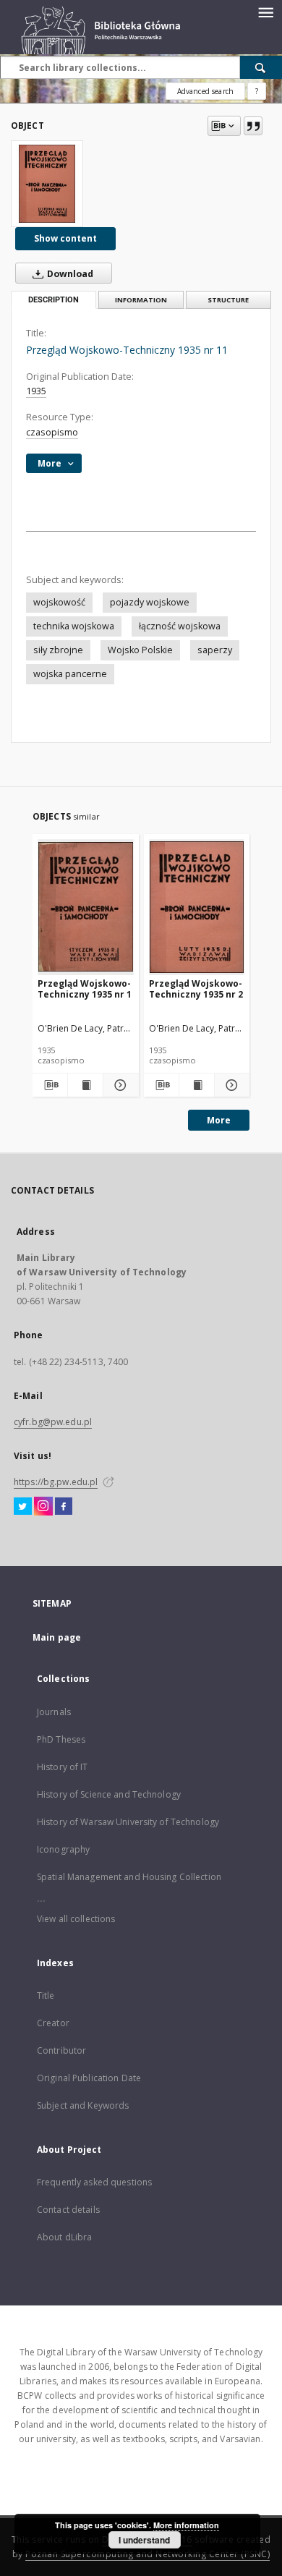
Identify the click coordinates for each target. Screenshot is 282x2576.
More (219, 1120)
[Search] (261, 67)
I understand (144, 2540)
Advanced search (205, 91)
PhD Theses (61, 1739)
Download (69, 274)
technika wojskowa (74, 626)
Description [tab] (54, 300)
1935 (36, 391)
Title (46, 1995)
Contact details (68, 2210)
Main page (57, 1637)
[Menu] (265, 12)
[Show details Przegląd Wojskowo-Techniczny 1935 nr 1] (119, 1085)
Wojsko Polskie (140, 650)
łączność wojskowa (180, 626)
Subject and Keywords (83, 2105)
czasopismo (52, 432)
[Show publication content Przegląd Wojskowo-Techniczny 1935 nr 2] (197, 1085)
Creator (53, 2023)
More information (186, 2525)
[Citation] (253, 126)
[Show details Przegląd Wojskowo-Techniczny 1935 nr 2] (230, 1085)
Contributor (61, 2050)
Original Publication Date (89, 2078)
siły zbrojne (58, 650)
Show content (65, 238)
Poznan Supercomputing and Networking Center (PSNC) (148, 2554)
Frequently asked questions (94, 2182)
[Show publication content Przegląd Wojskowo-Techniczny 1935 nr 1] (85, 1085)
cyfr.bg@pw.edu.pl (53, 1422)
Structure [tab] (228, 300)
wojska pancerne (70, 674)
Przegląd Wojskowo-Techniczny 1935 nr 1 (85, 989)
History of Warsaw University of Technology (128, 1822)
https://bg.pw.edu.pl (56, 1482)
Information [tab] (141, 300)
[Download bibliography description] (50, 1085)
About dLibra (64, 2237)
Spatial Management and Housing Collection (129, 1877)
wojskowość (59, 602)
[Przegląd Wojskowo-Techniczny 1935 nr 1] (86, 907)
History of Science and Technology (109, 1794)
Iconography (63, 1849)
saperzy (215, 650)
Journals (54, 1712)
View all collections (76, 1919)
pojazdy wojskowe (150, 602)
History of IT (63, 1767)
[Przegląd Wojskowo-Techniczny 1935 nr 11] (47, 184)
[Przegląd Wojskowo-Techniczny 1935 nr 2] (197, 907)
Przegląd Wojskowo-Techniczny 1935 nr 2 (196, 989)
